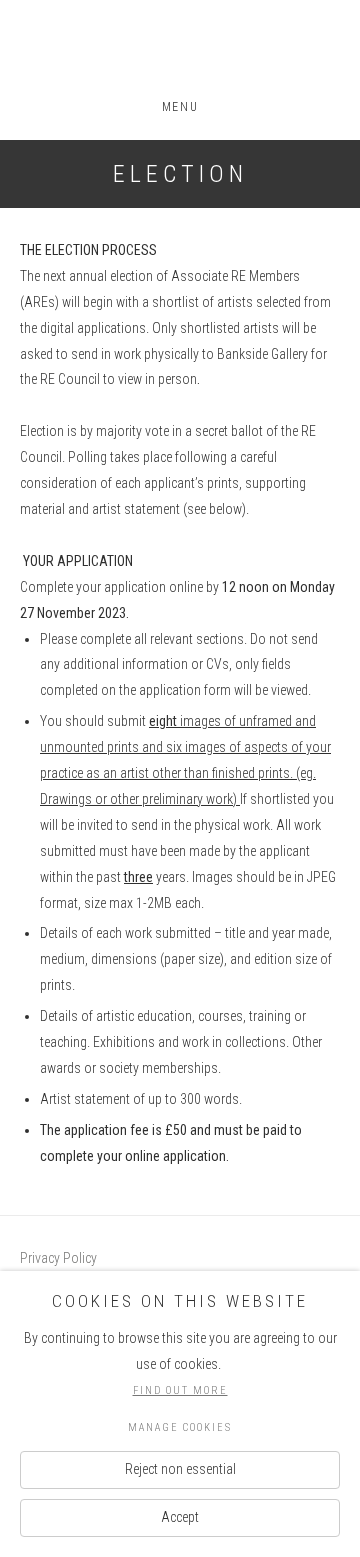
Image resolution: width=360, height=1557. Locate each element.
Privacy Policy (58, 1258)
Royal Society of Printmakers (180, 51)
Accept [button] (180, 1517)
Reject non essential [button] (180, 1469)
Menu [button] (180, 107)
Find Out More (180, 1390)
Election (180, 174)
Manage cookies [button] (180, 1427)
